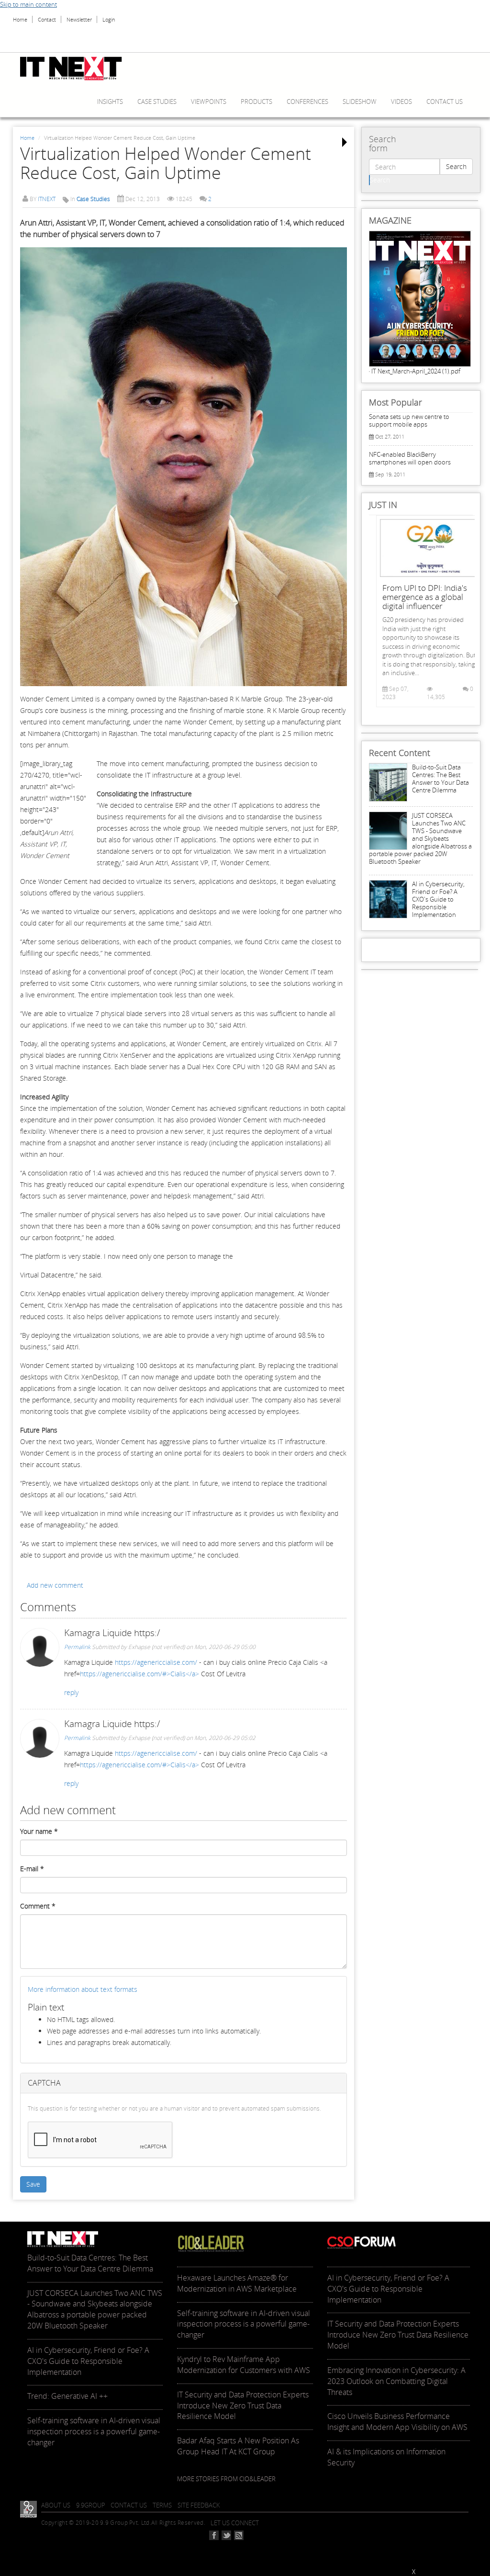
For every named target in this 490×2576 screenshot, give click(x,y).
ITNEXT (47, 199)
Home (20, 19)
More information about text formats (83, 1989)
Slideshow (360, 102)
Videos (401, 102)
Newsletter (79, 19)
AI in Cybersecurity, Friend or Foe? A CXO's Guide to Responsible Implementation (438, 899)
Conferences (307, 102)
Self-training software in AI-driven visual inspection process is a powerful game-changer (94, 2431)
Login (109, 19)
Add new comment (55, 1585)
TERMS (162, 2505)
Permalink (77, 1647)
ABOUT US (56, 2505)
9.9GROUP (91, 2505)
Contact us (445, 102)
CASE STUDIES (157, 102)
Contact (47, 19)
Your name (39, 1831)
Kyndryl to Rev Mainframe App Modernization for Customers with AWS (244, 2365)
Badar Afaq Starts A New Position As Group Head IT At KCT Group (238, 2446)
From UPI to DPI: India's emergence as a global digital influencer (425, 597)
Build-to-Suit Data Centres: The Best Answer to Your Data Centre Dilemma (440, 779)
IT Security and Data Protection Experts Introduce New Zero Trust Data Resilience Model (243, 2406)
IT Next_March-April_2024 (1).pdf (416, 371)
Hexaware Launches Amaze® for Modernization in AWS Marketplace (237, 2283)
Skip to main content (28, 4)
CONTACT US (129, 2505)
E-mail (32, 1869)
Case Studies (93, 199)
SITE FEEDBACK (199, 2505)
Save (33, 2184)
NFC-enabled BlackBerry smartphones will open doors (410, 458)
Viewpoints (209, 102)
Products (256, 102)
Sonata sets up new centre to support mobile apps (409, 420)
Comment (38, 1906)
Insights (110, 102)
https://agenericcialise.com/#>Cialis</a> (139, 1674)
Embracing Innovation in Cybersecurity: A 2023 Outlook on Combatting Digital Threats (396, 2381)
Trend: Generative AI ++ (67, 2396)
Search (456, 166)
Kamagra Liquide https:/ (112, 1633)
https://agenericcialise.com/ (156, 1662)
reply (71, 1692)
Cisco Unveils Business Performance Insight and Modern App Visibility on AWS (397, 2422)
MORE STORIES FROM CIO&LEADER (226, 2479)
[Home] (75, 68)
